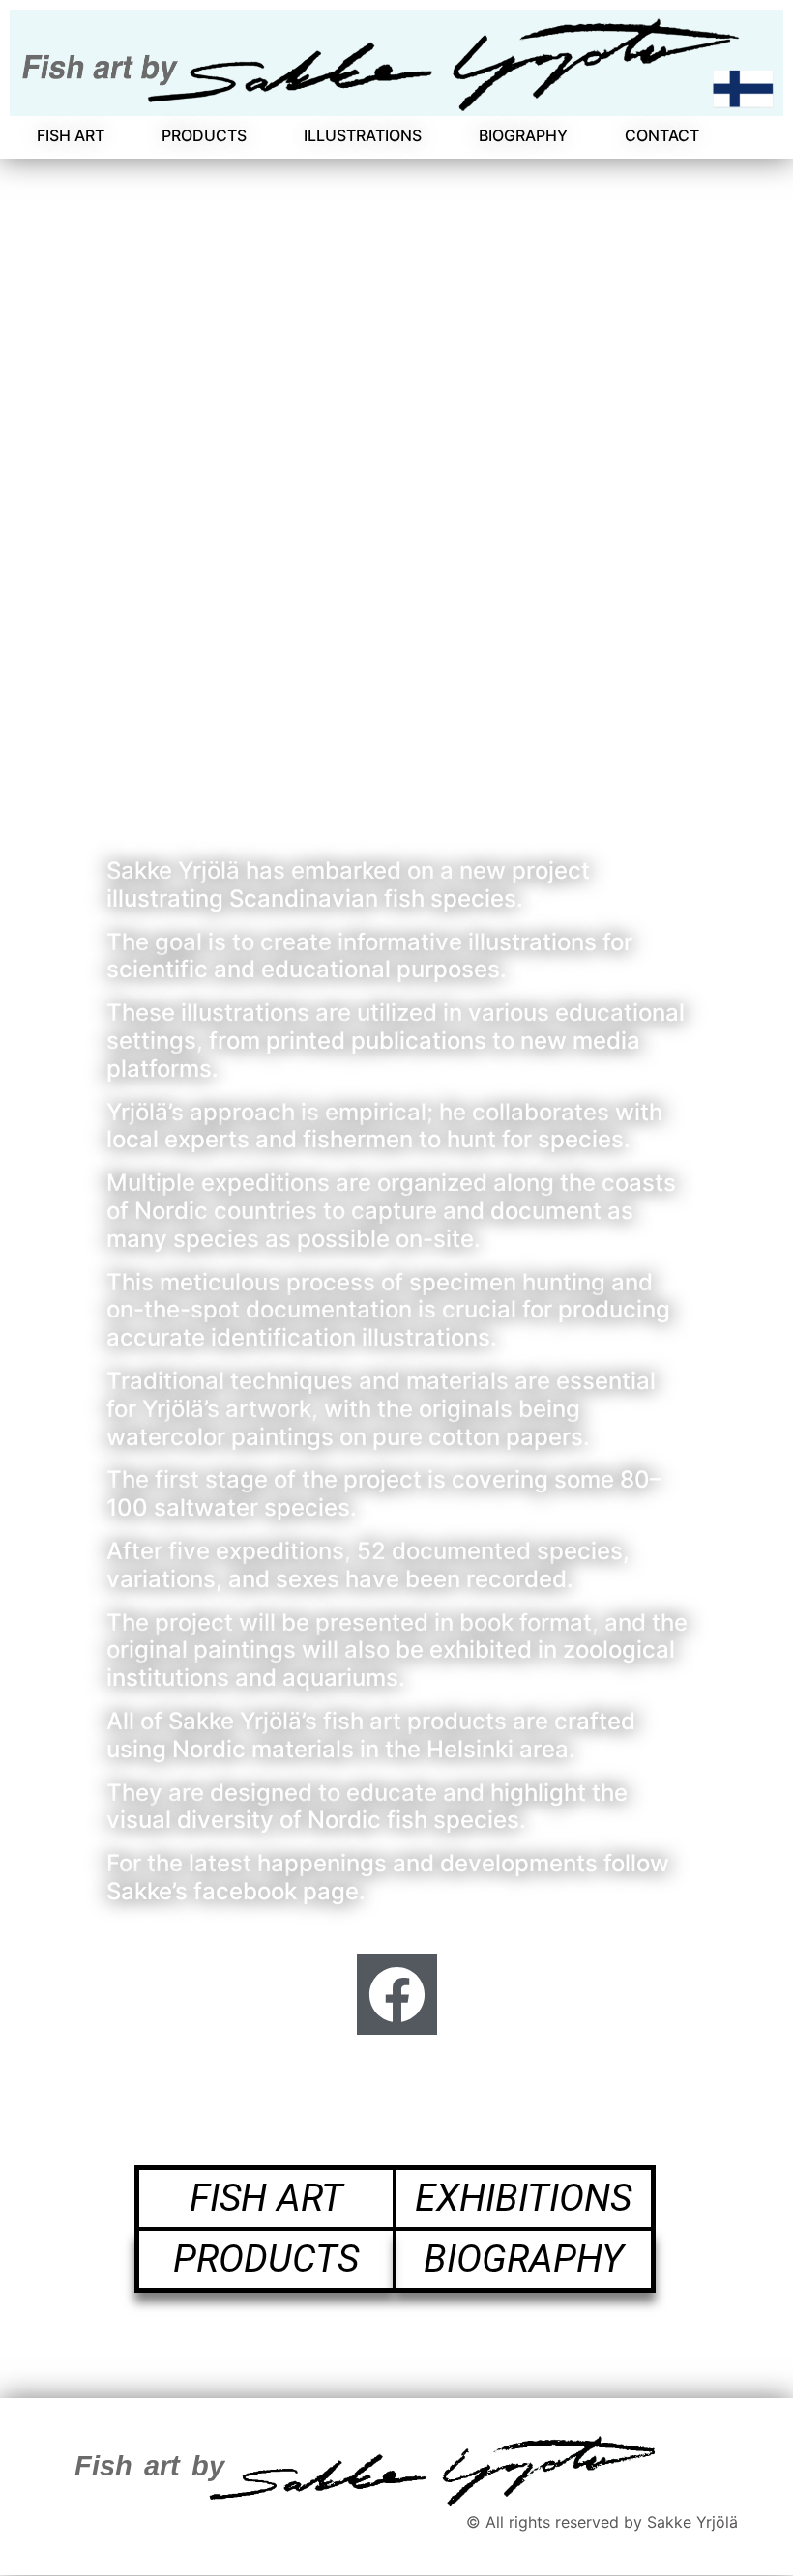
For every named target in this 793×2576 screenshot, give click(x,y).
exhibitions (523, 2198)
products (266, 2259)
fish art (265, 2198)
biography (524, 2259)
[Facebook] (397, 1995)
